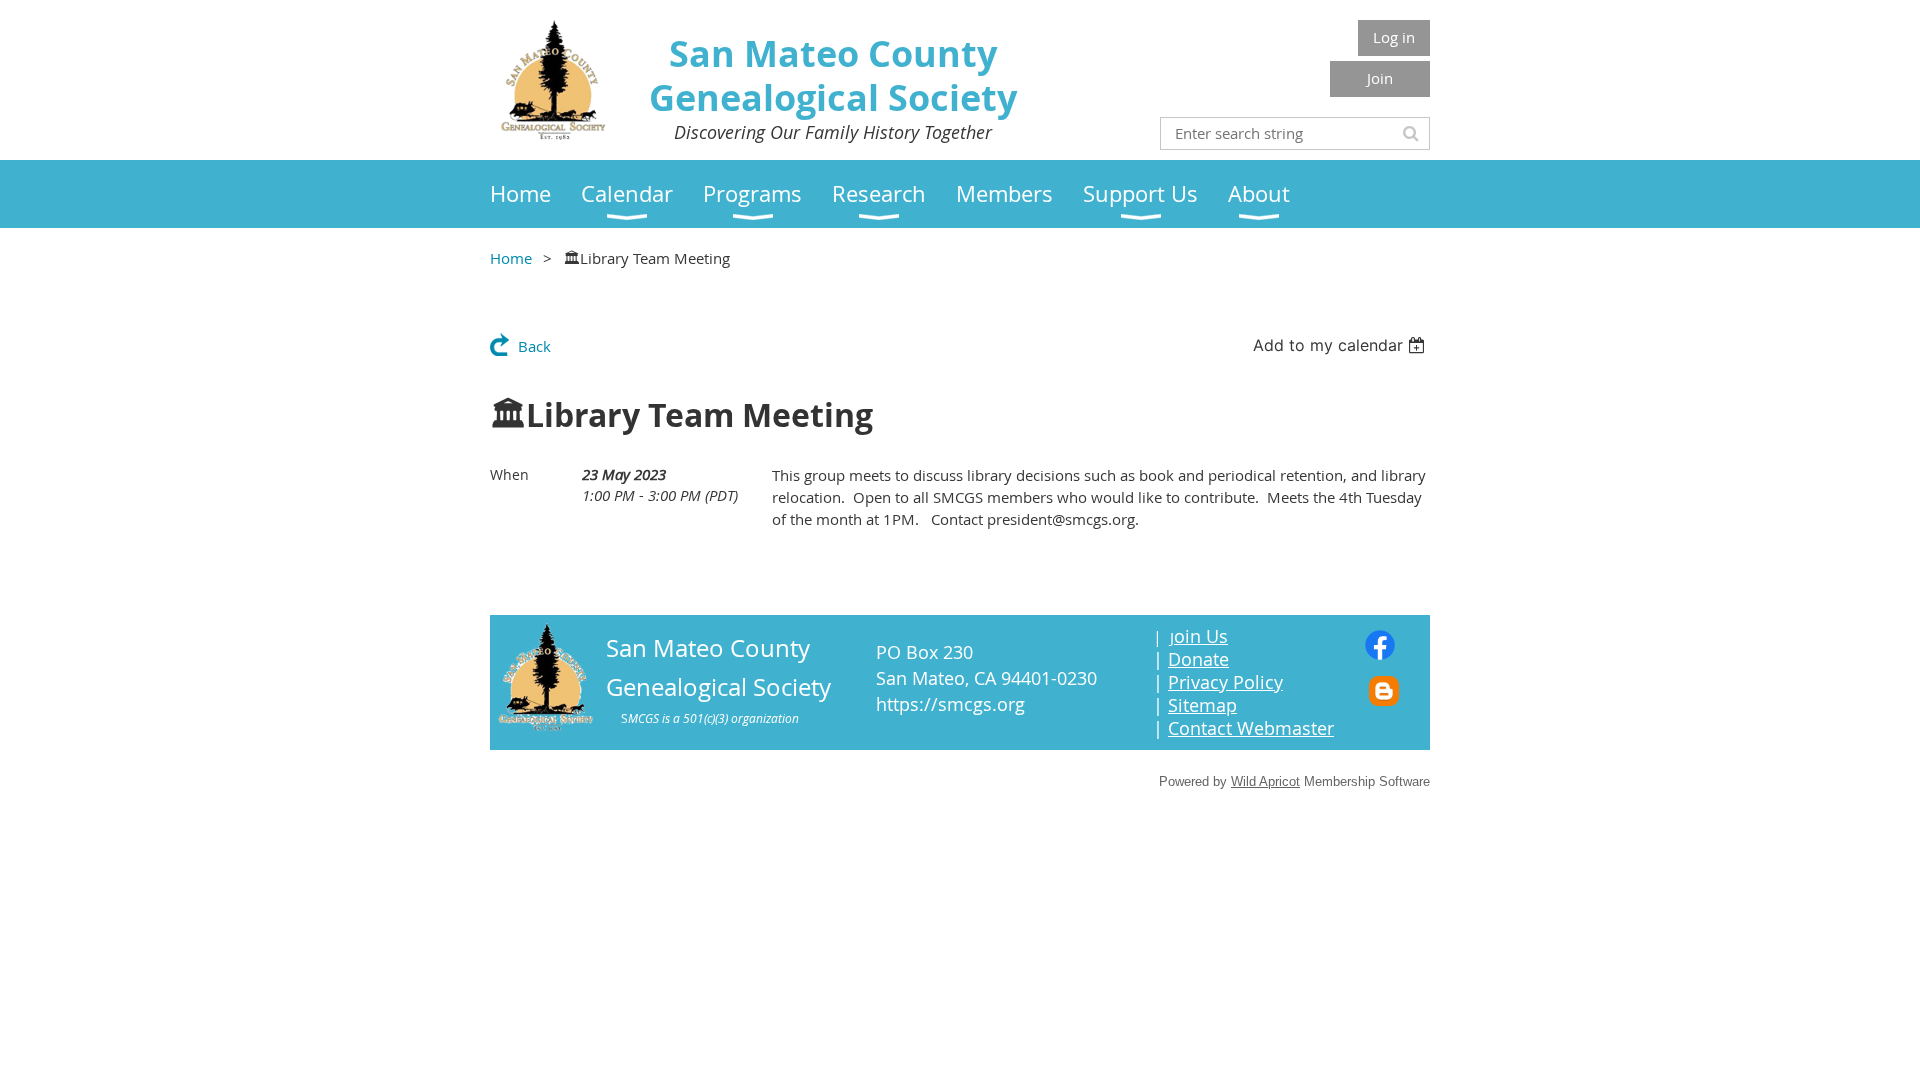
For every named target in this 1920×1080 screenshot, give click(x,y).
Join (1380, 78)
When (509, 474)
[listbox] (1341, 345)
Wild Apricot (1265, 781)
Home (511, 258)
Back (534, 346)
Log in (1394, 37)
